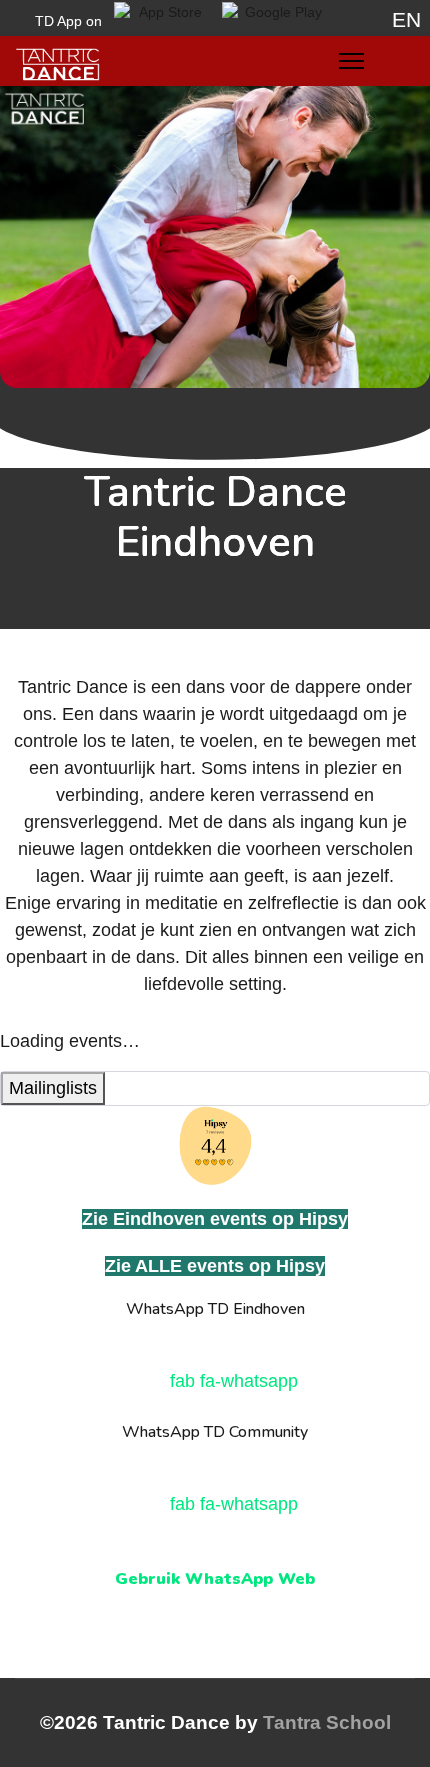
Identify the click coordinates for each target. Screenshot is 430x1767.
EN (406, 20)
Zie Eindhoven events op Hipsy (215, 1219)
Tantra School (327, 1722)
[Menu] (351, 66)
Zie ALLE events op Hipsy (215, 1266)
